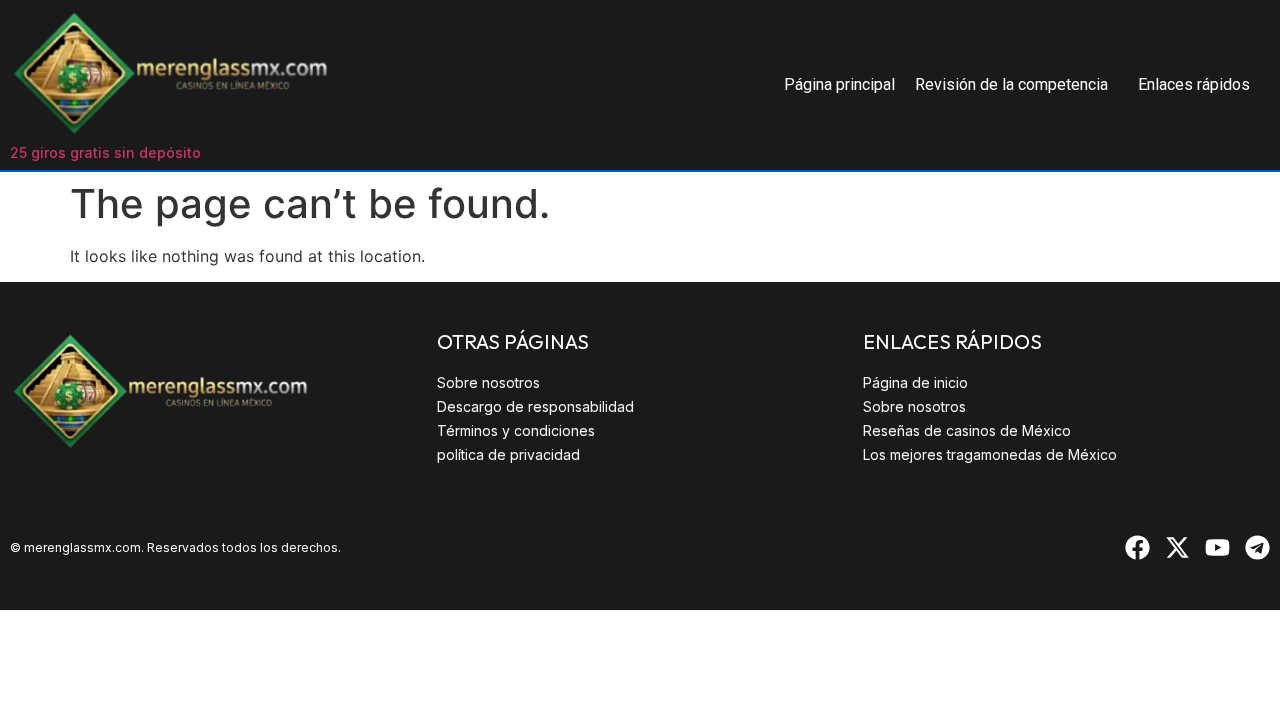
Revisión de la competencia (1011, 84)
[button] (1016, 85)
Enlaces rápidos (1194, 84)
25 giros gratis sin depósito (105, 152)
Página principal (839, 84)
